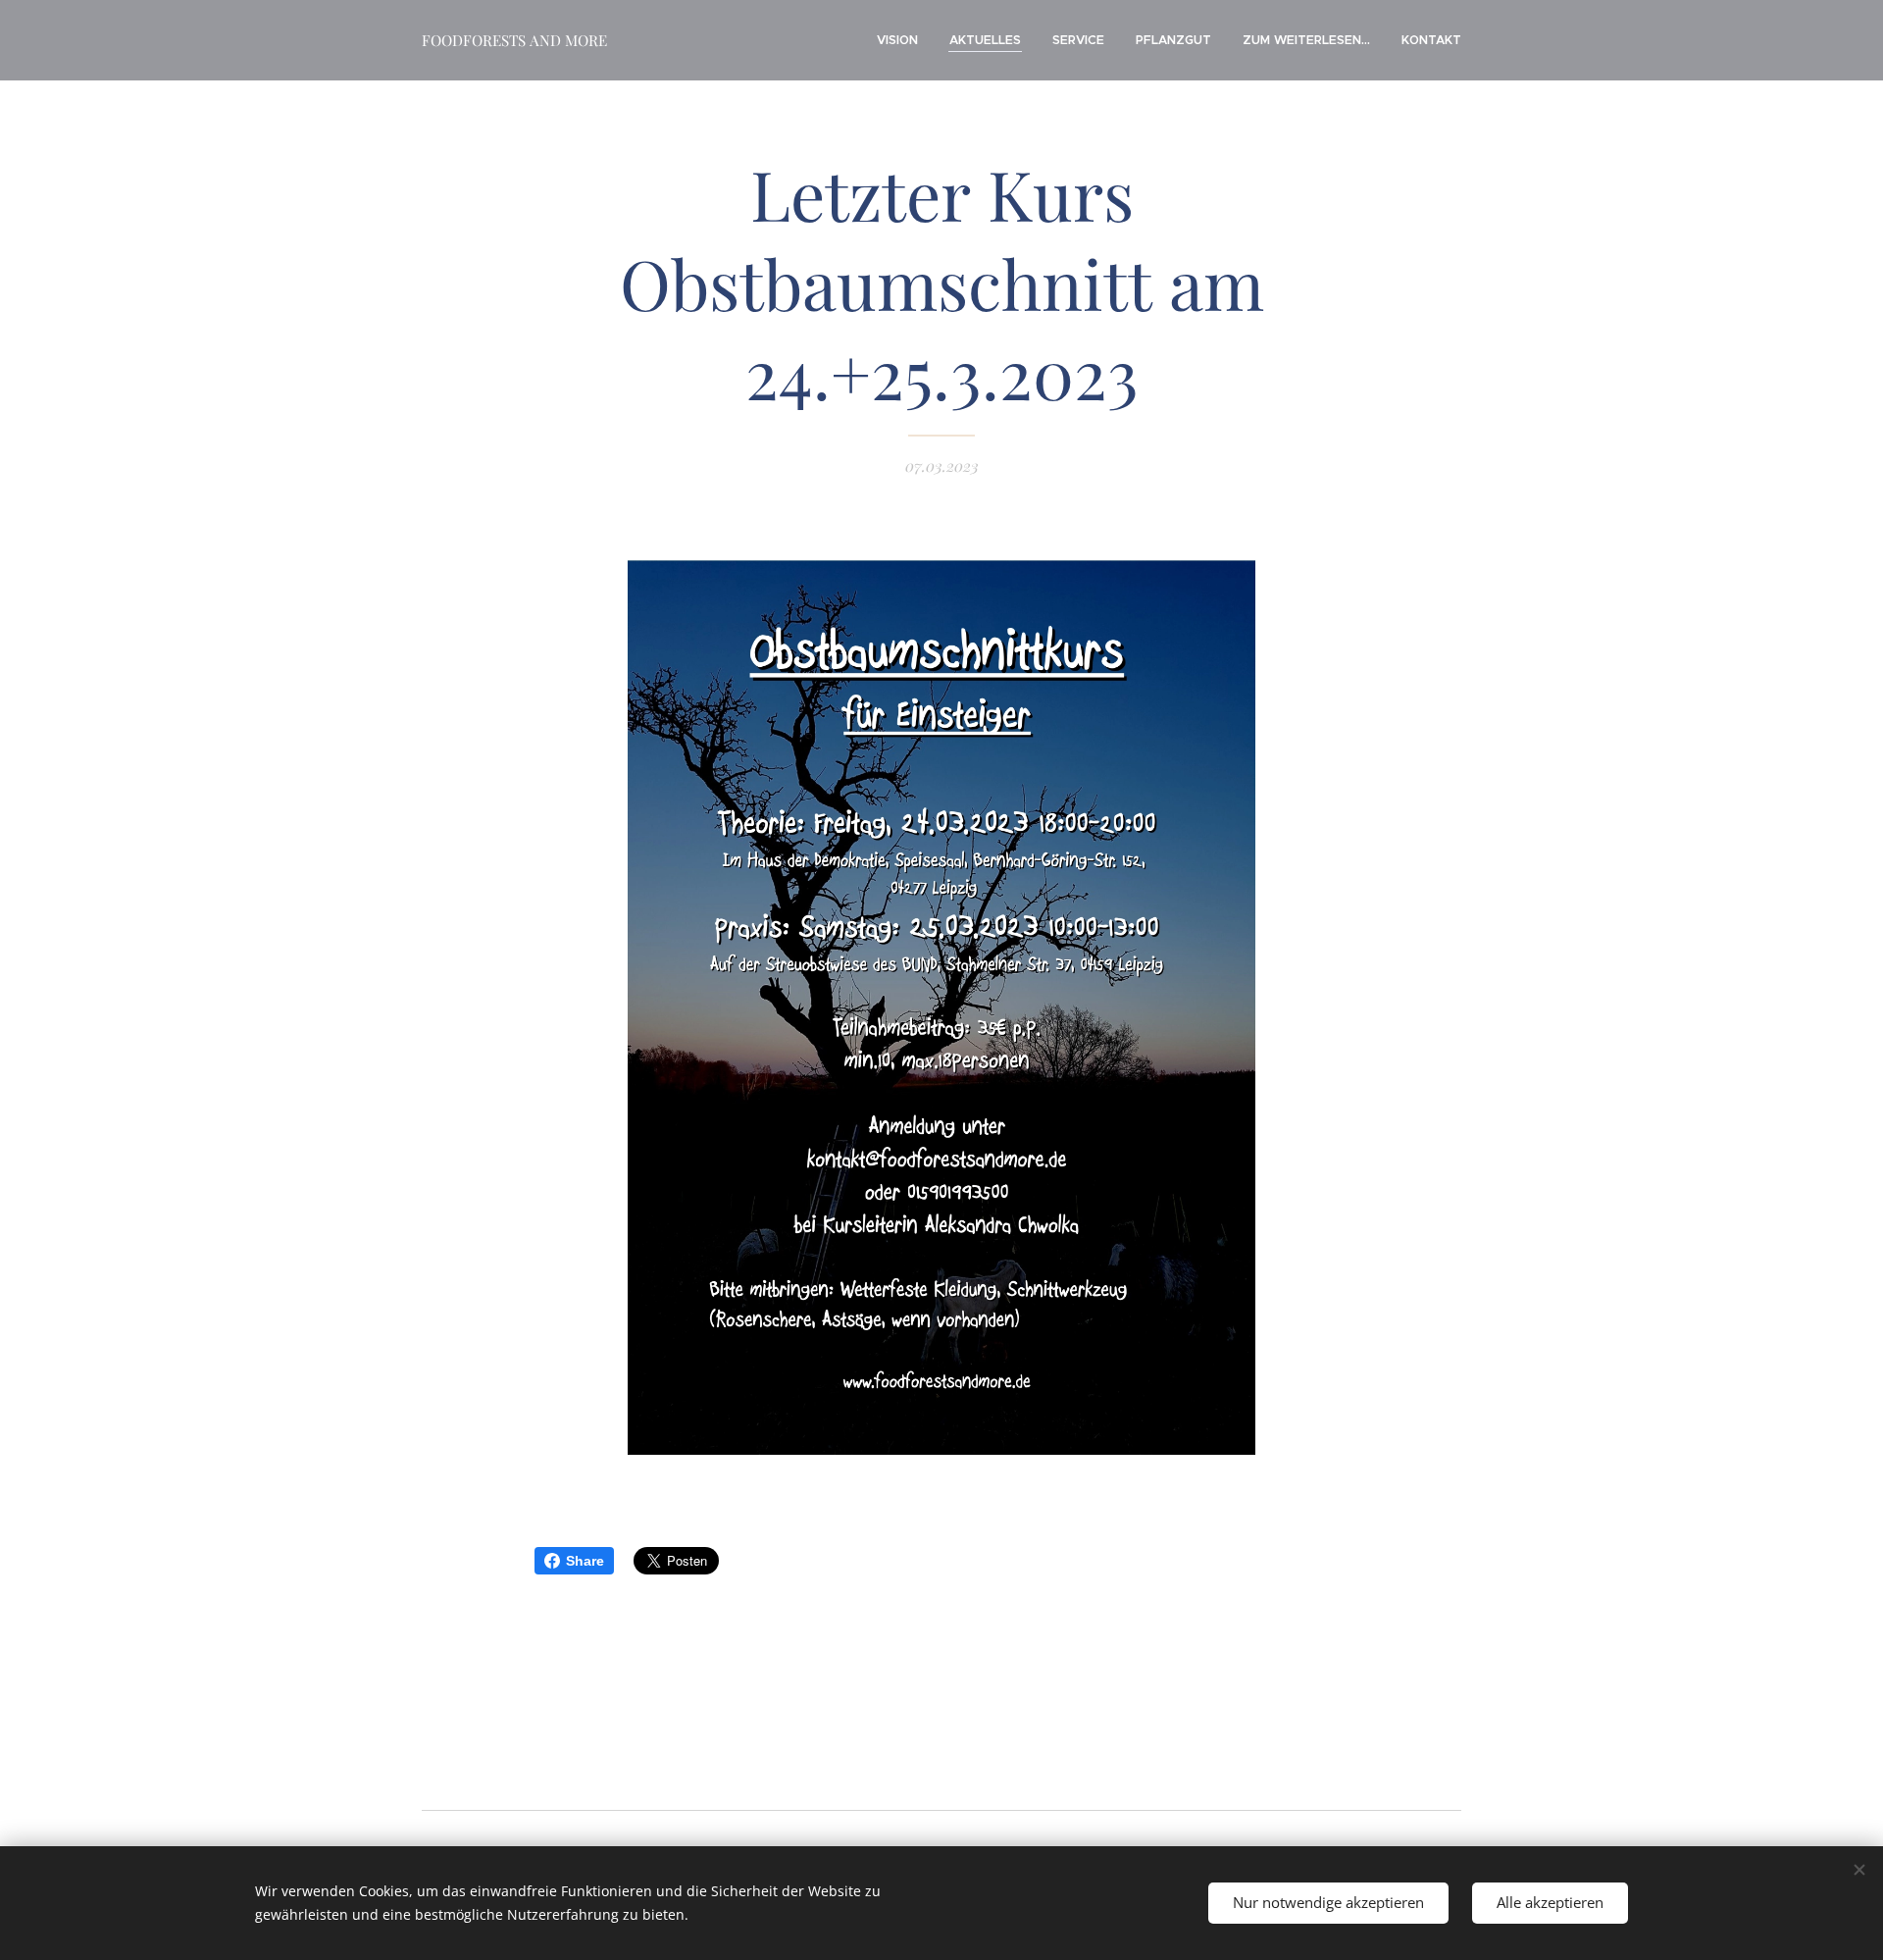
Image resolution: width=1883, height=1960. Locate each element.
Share (585, 1561)
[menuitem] (903, 40)
